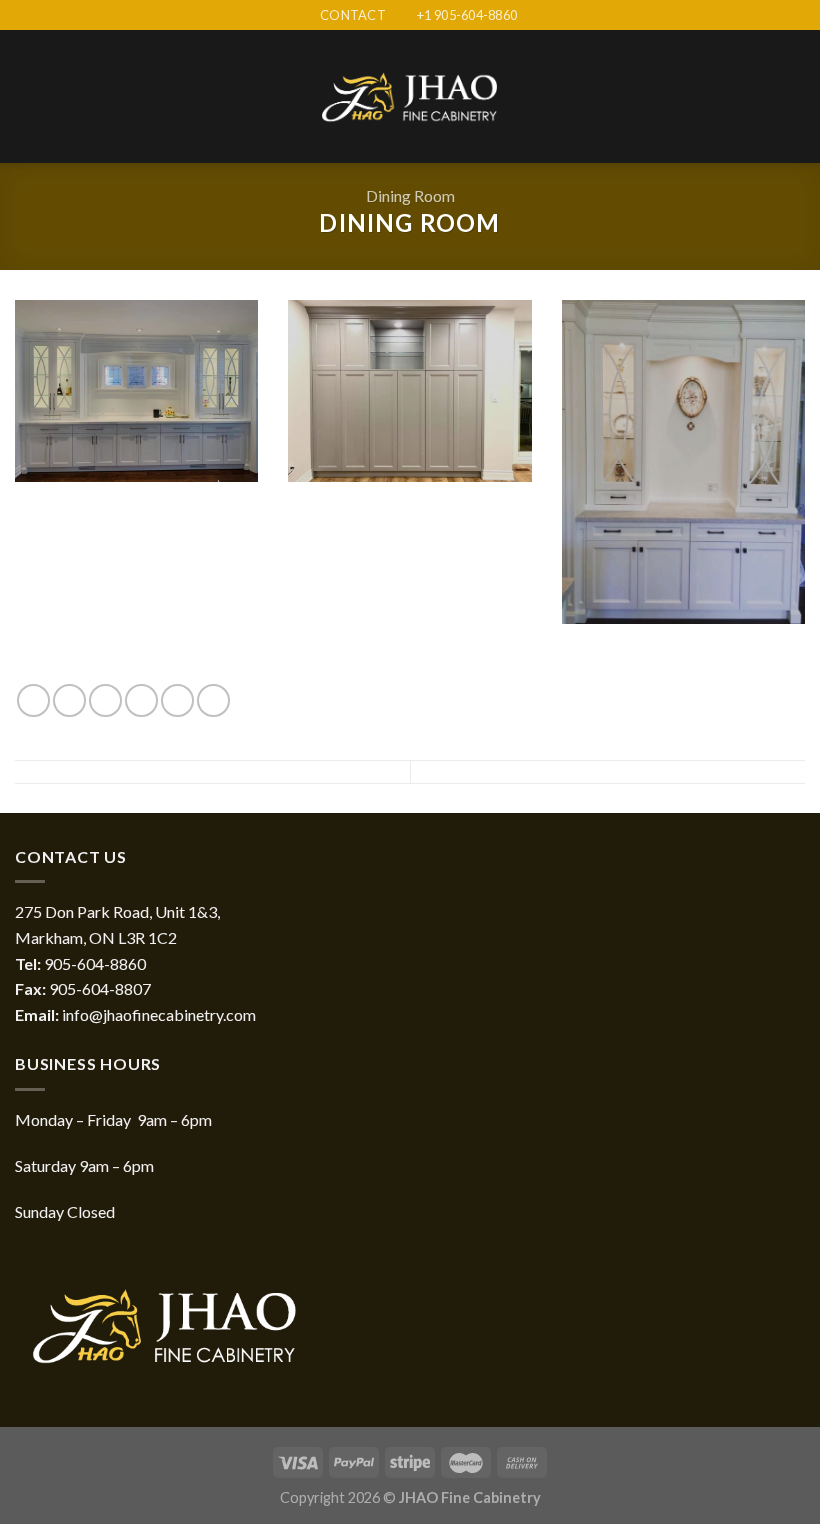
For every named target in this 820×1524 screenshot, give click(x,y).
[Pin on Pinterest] (177, 700)
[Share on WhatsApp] (33, 700)
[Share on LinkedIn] (213, 700)
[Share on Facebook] (69, 700)
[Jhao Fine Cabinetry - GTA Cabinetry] (410, 97)
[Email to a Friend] (141, 700)
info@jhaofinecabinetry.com (159, 1014)
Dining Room (410, 195)
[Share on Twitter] (105, 700)
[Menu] (27, 96)
